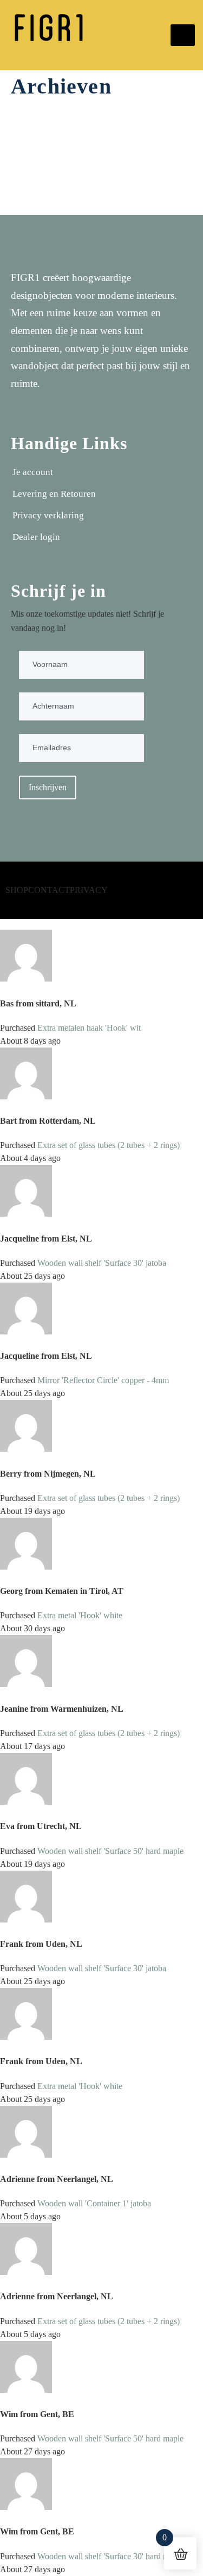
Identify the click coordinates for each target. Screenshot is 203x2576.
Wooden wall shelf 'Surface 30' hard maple (110, 2556)
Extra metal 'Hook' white (80, 1615)
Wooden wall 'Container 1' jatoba (94, 2203)
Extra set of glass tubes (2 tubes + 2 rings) (109, 1145)
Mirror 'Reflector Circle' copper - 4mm (103, 1380)
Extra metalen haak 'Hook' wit (89, 1028)
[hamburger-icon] (183, 35)
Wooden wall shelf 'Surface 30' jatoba (102, 1263)
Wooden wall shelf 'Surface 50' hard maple (110, 1851)
